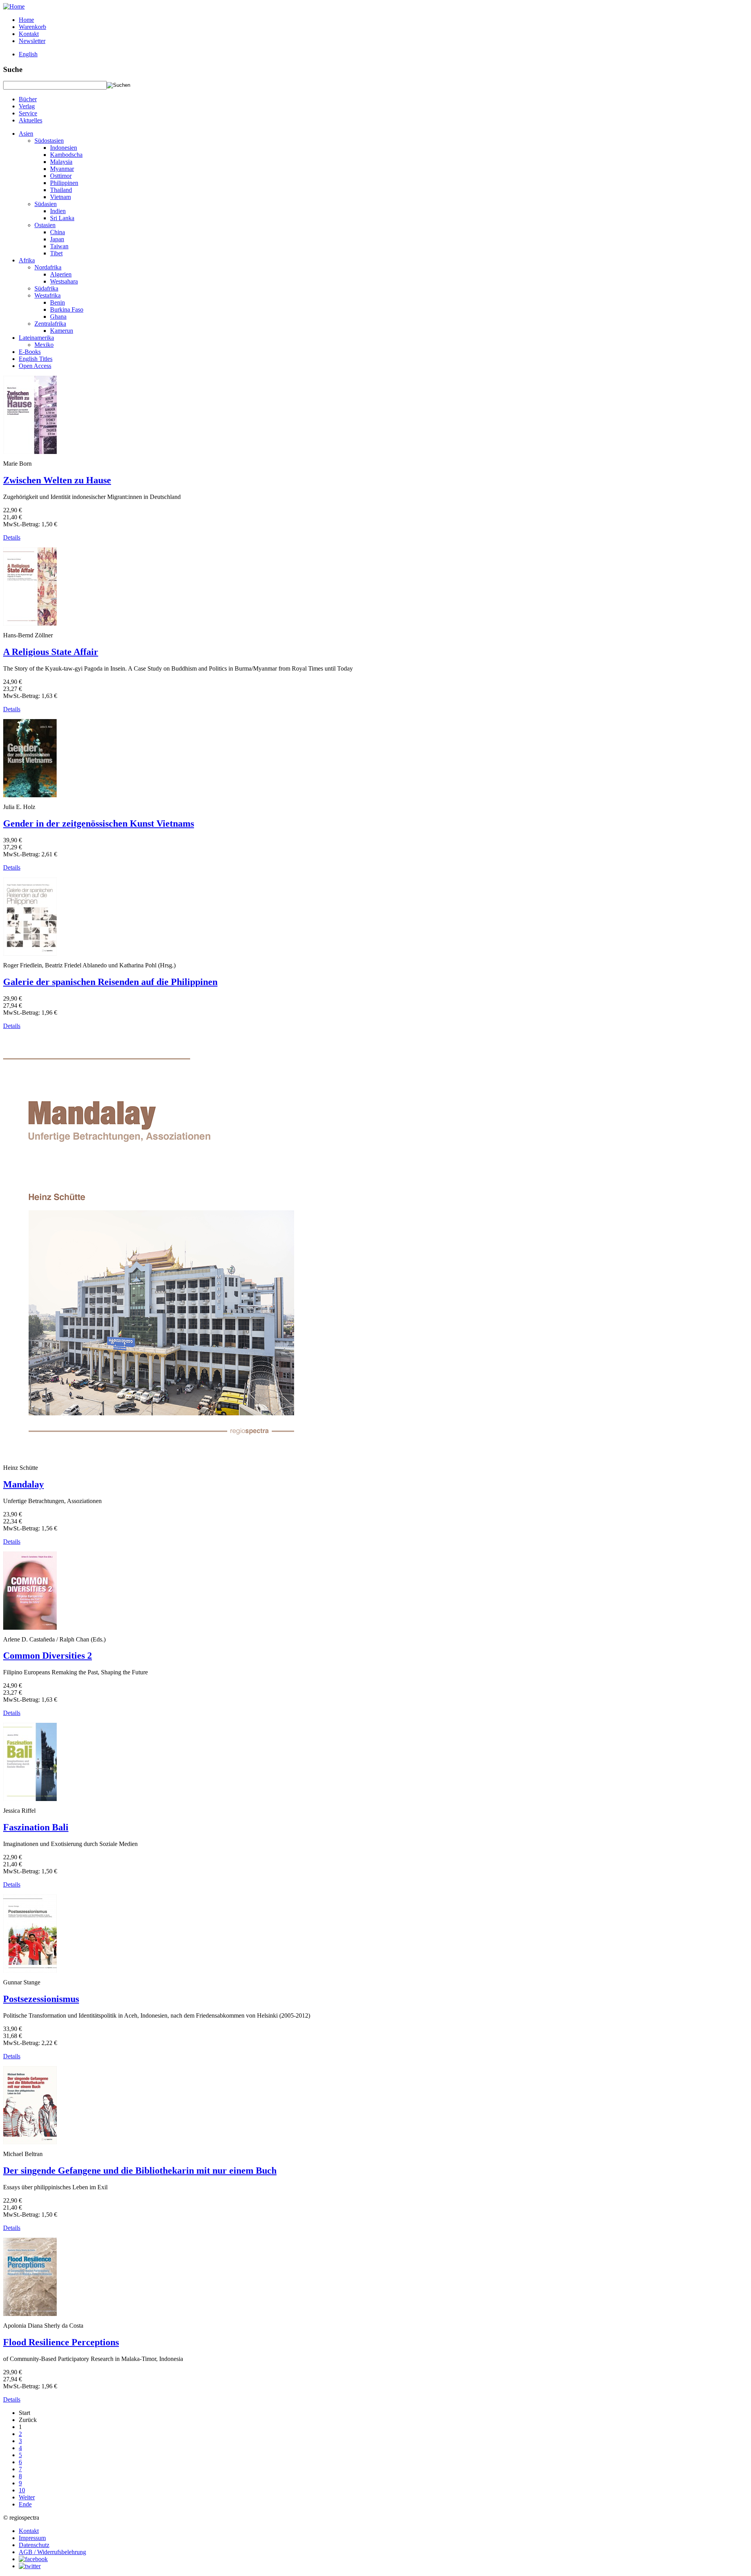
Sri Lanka (62, 218)
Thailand (61, 190)
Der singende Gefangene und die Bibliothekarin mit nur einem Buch (140, 2171)
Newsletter (32, 41)
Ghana (58, 317)
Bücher (28, 99)
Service (28, 113)
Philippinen (64, 183)
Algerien (61, 274)
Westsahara (64, 281)
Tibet (56, 253)
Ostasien (45, 225)
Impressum (32, 2538)
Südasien (46, 204)
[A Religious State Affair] (30, 623)
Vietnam (60, 197)
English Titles (36, 359)
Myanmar (62, 169)
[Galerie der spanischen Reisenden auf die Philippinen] (30, 953)
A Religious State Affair (51, 652)
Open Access (35, 366)
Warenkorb (32, 27)
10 (22, 2490)
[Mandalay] (149, 1456)
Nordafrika (48, 267)
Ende (25, 2504)
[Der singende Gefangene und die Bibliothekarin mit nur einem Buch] (30, 2142)
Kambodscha (66, 155)
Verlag (27, 106)
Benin (57, 302)
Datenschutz (34, 2545)
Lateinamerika (36, 338)
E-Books (30, 352)
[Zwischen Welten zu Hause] (30, 452)
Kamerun (62, 331)
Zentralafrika (50, 324)
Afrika (27, 260)
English (28, 54)
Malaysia (61, 162)
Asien (26, 134)
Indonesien (64, 148)
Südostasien (49, 141)
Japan (57, 239)
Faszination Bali (36, 1827)
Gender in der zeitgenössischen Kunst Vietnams (99, 823)
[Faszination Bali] (30, 1799)
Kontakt (29, 34)
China (57, 232)
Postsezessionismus (41, 1999)
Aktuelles (31, 120)
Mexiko (44, 345)
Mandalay (23, 1484)
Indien (58, 211)
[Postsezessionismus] (30, 1971)
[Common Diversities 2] (30, 1628)
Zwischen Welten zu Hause (57, 480)
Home (26, 20)
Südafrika (46, 288)
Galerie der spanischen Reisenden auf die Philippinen (110, 982)
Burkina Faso (67, 309)
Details (12, 537)
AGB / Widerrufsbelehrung (52, 2552)
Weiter (27, 2497)
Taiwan (59, 246)
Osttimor (61, 176)
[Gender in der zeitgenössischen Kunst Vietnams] (30, 795)
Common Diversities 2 (48, 1656)
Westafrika (48, 295)
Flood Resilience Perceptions (61, 2342)
